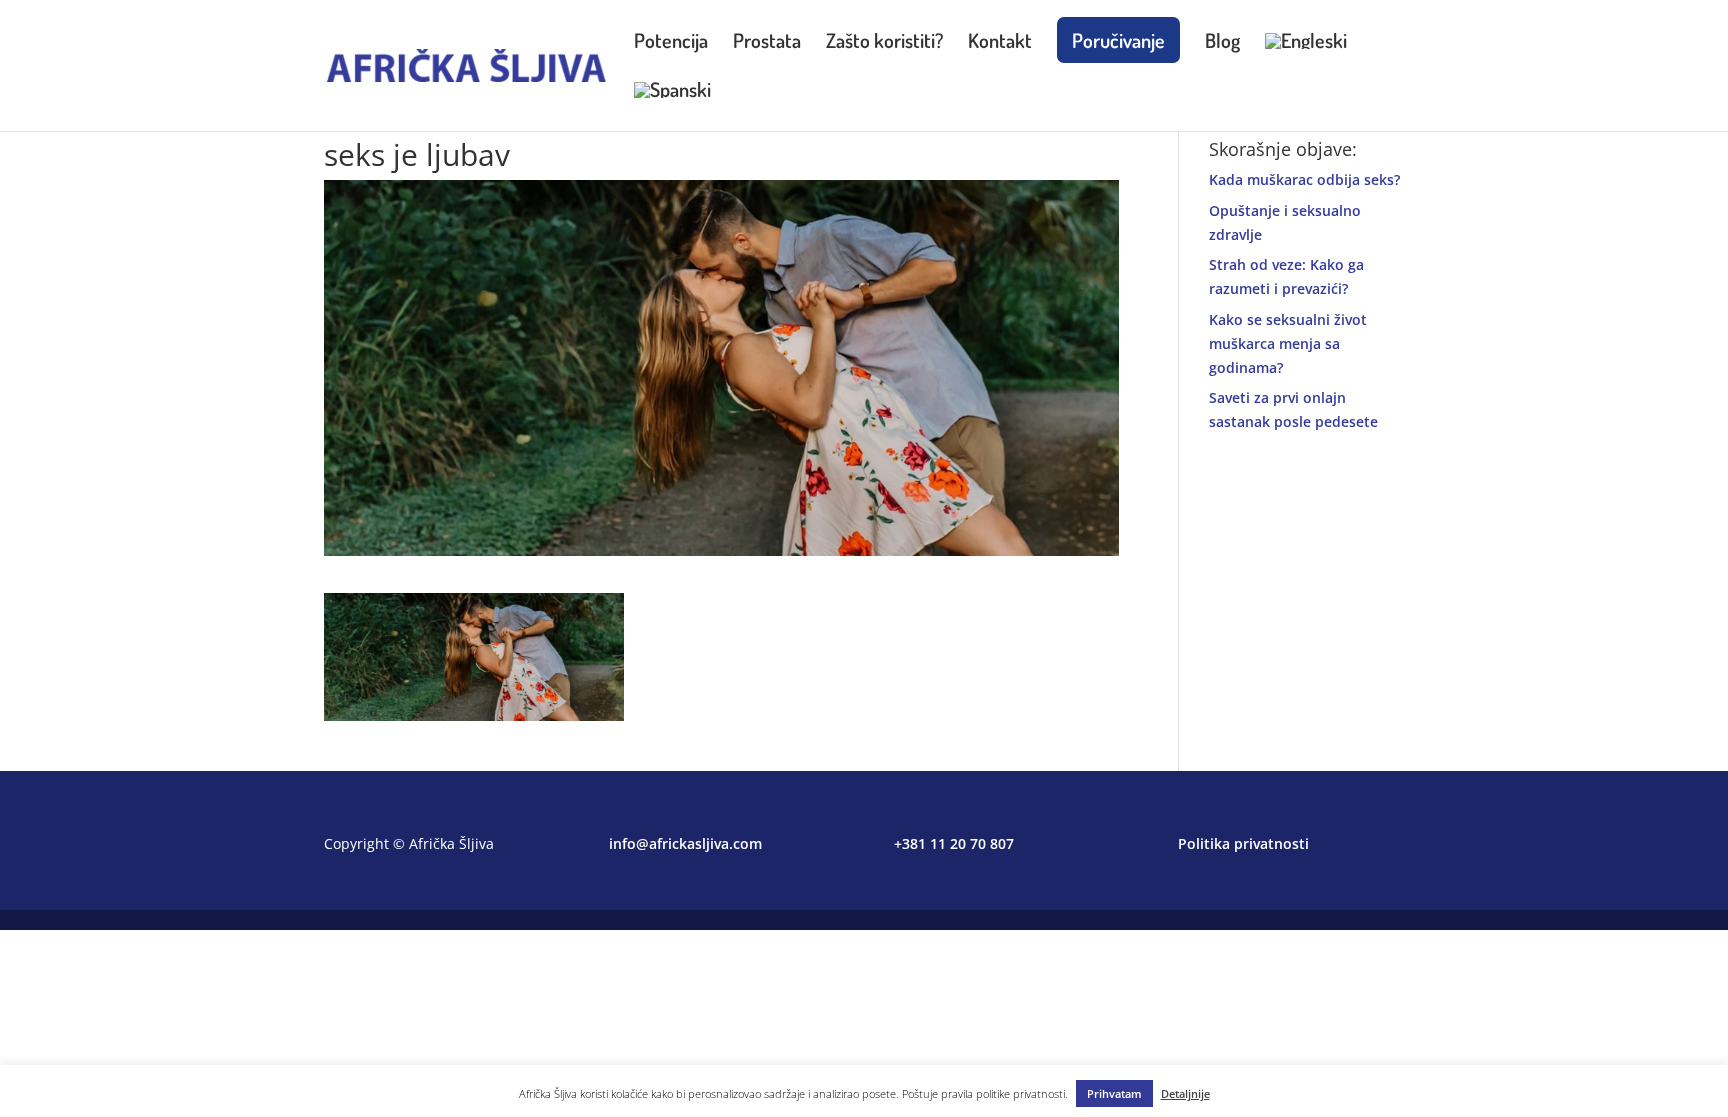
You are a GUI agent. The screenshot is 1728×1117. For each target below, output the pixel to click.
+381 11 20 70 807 (954, 843)
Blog (1222, 43)
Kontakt (1000, 43)
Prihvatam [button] (1114, 1093)
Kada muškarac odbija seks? (1304, 179)
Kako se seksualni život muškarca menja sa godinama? (1288, 343)
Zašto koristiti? (884, 43)
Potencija (671, 43)
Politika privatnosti (1243, 843)
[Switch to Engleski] (1306, 57)
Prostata (767, 43)
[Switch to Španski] (672, 106)
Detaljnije (1185, 1093)
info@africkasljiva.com (685, 843)
